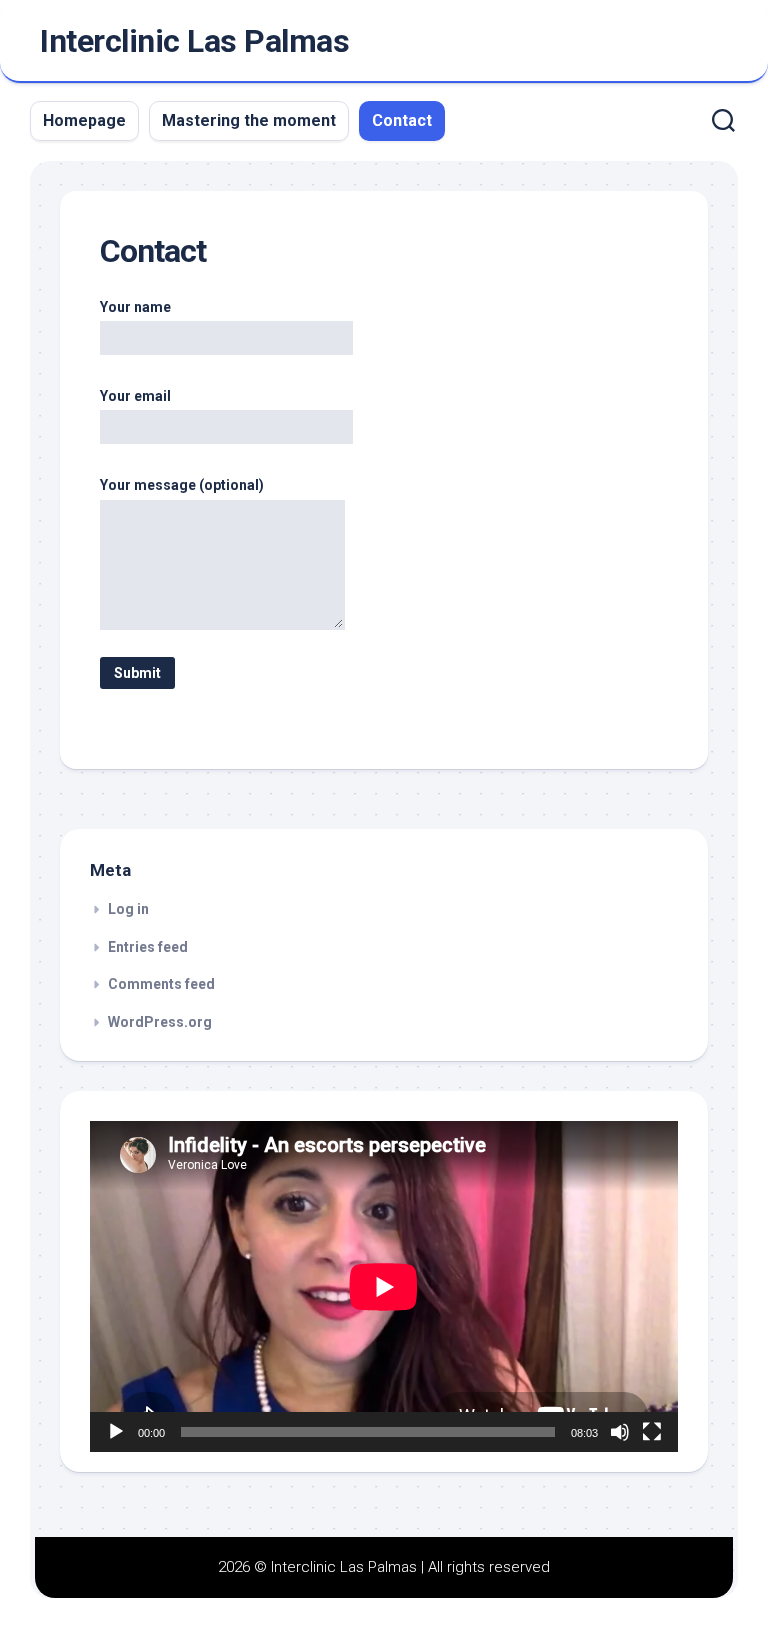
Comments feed (161, 984)
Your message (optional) (182, 485)
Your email (135, 396)
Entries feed (148, 947)
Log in (128, 909)
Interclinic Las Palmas (194, 41)
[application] (384, 1286)
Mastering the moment (249, 120)
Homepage (84, 120)
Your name (135, 307)
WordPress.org (160, 1022)
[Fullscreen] (652, 1432)
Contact (402, 120)
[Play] (116, 1432)
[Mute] (620, 1432)
